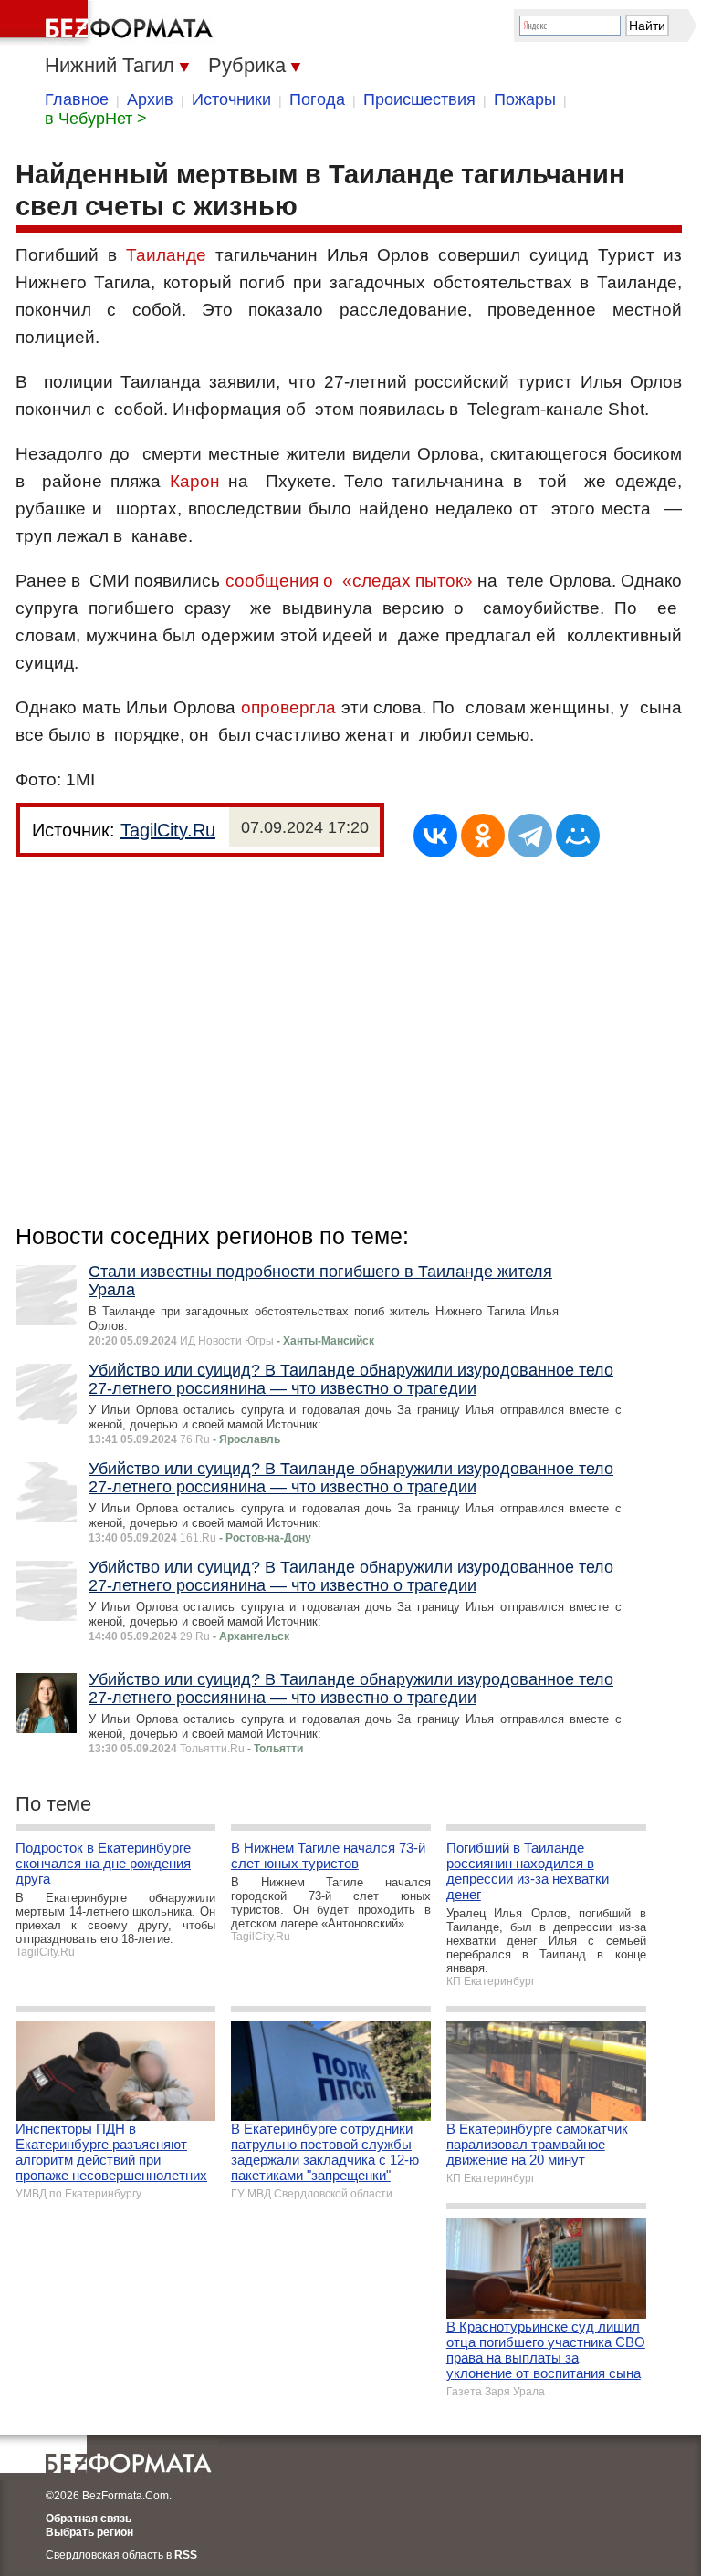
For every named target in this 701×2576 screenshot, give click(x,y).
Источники (231, 99)
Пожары (525, 99)
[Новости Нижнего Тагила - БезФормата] (110, 23)
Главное (77, 99)
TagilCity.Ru (168, 830)
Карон (195, 481)
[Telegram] (530, 836)
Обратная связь (89, 2519)
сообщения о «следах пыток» (349, 581)
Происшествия (419, 99)
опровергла (291, 707)
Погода (317, 99)
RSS (186, 2555)
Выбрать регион (89, 2532)
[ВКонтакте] (435, 836)
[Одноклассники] (483, 836)
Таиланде (166, 255)
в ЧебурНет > (96, 119)
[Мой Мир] (578, 836)
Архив (150, 99)
